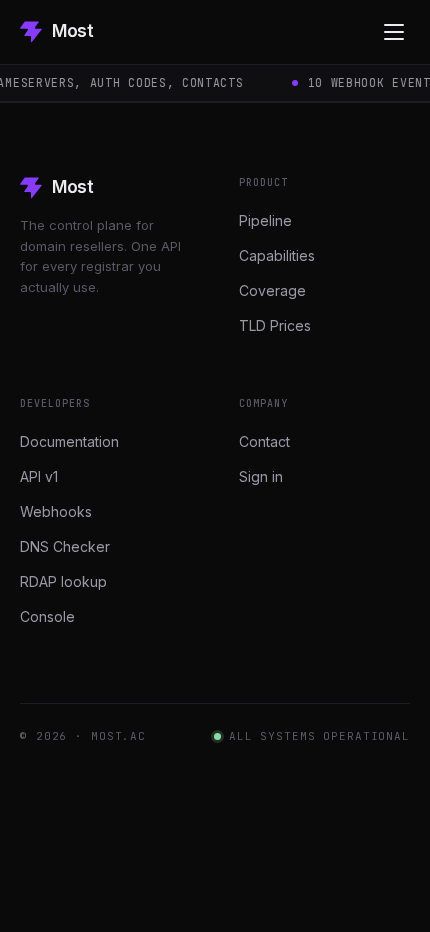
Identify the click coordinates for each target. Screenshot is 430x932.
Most (73, 31)
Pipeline (265, 220)
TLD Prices (275, 325)
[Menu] (394, 32)
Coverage (272, 290)
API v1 (39, 476)
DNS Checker (65, 546)
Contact (264, 441)
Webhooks (56, 511)
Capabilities (277, 255)
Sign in (261, 476)
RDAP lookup (63, 581)
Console (47, 616)
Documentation (69, 441)
